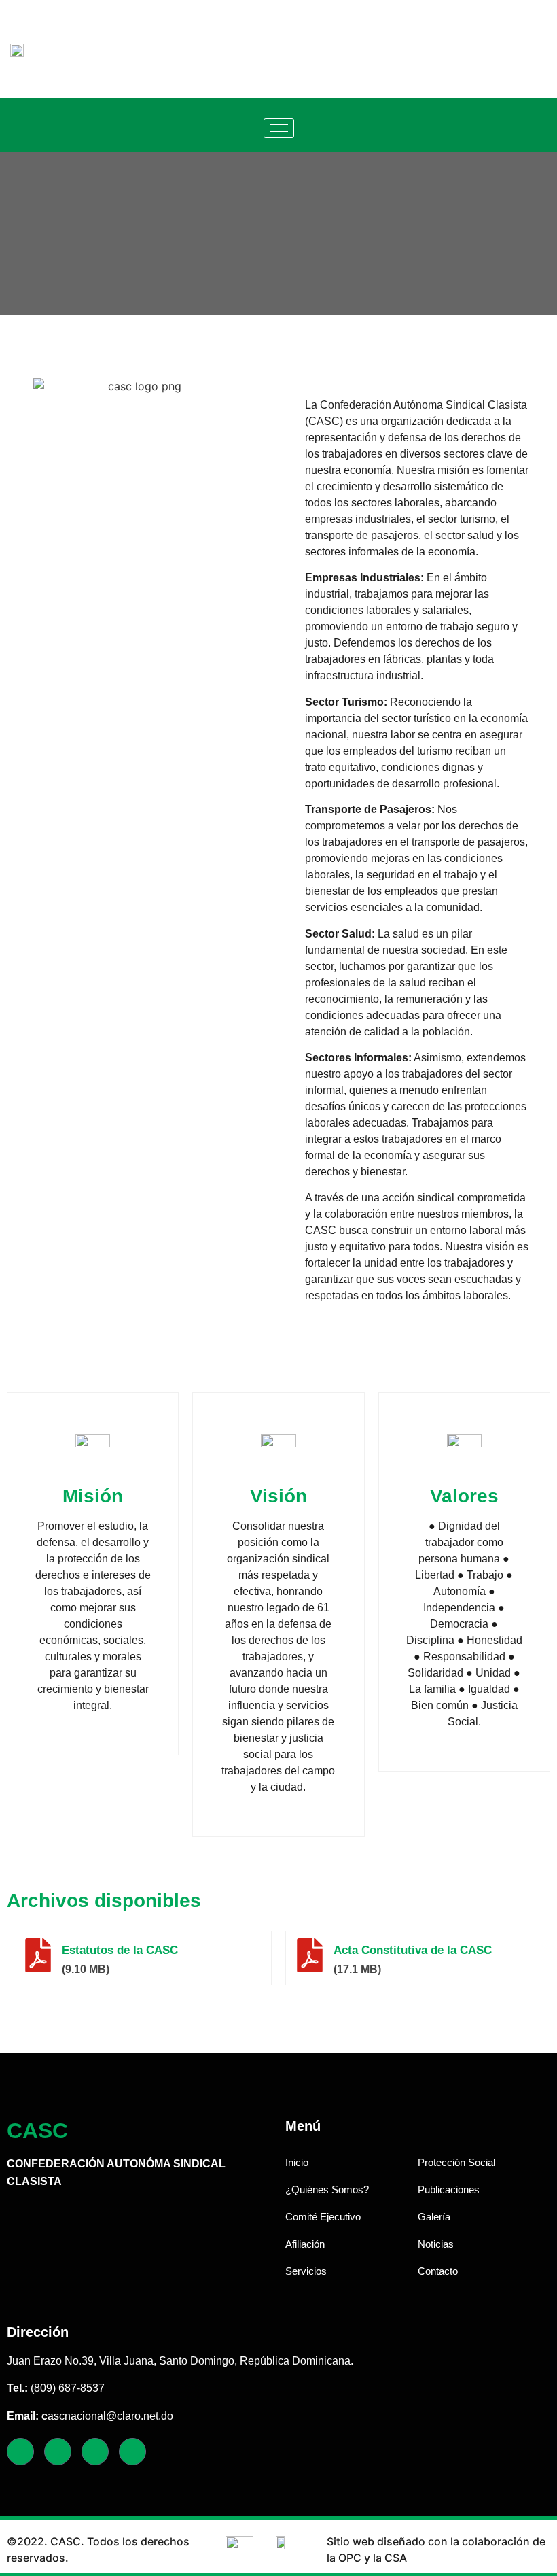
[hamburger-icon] (279, 128)
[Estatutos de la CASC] (38, 1955)
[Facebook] (20, 2452)
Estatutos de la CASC (120, 1950)
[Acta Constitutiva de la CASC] (310, 1955)
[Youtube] (132, 2452)
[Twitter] (58, 2452)
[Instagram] (95, 2452)
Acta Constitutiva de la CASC (413, 1950)
